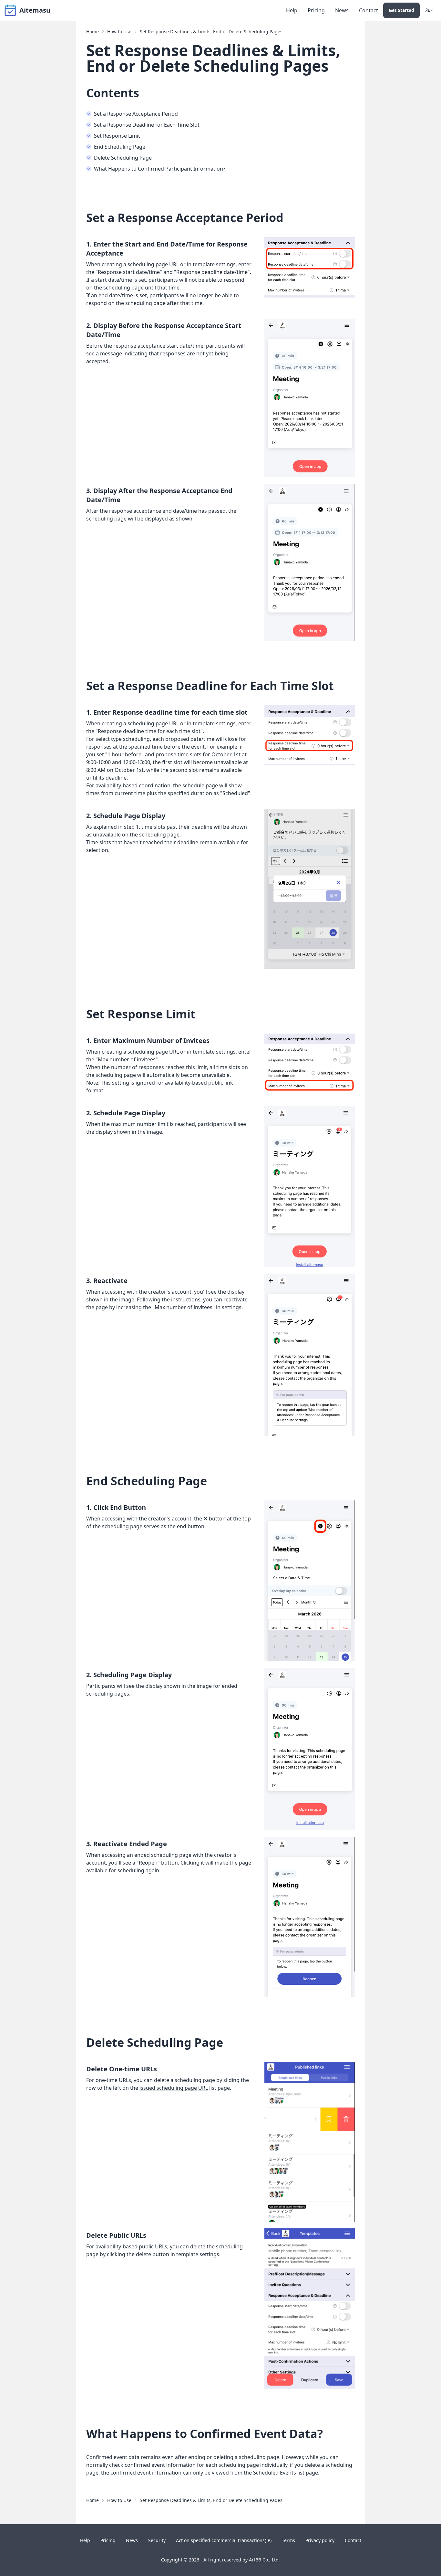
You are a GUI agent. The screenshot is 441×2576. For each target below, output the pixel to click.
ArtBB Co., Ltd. (264, 2560)
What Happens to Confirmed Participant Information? (160, 169)
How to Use (119, 32)
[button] (429, 10)
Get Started (401, 10)
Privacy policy (320, 2540)
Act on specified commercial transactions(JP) (224, 2540)
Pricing (316, 10)
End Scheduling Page (120, 147)
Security (157, 2540)
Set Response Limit (117, 136)
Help (292, 10)
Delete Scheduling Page (123, 158)
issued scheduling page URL (174, 2088)
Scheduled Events (275, 2473)
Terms (288, 2540)
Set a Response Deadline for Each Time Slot (147, 125)
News (342, 10)
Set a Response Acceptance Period (136, 114)
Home (92, 32)
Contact (369, 10)
